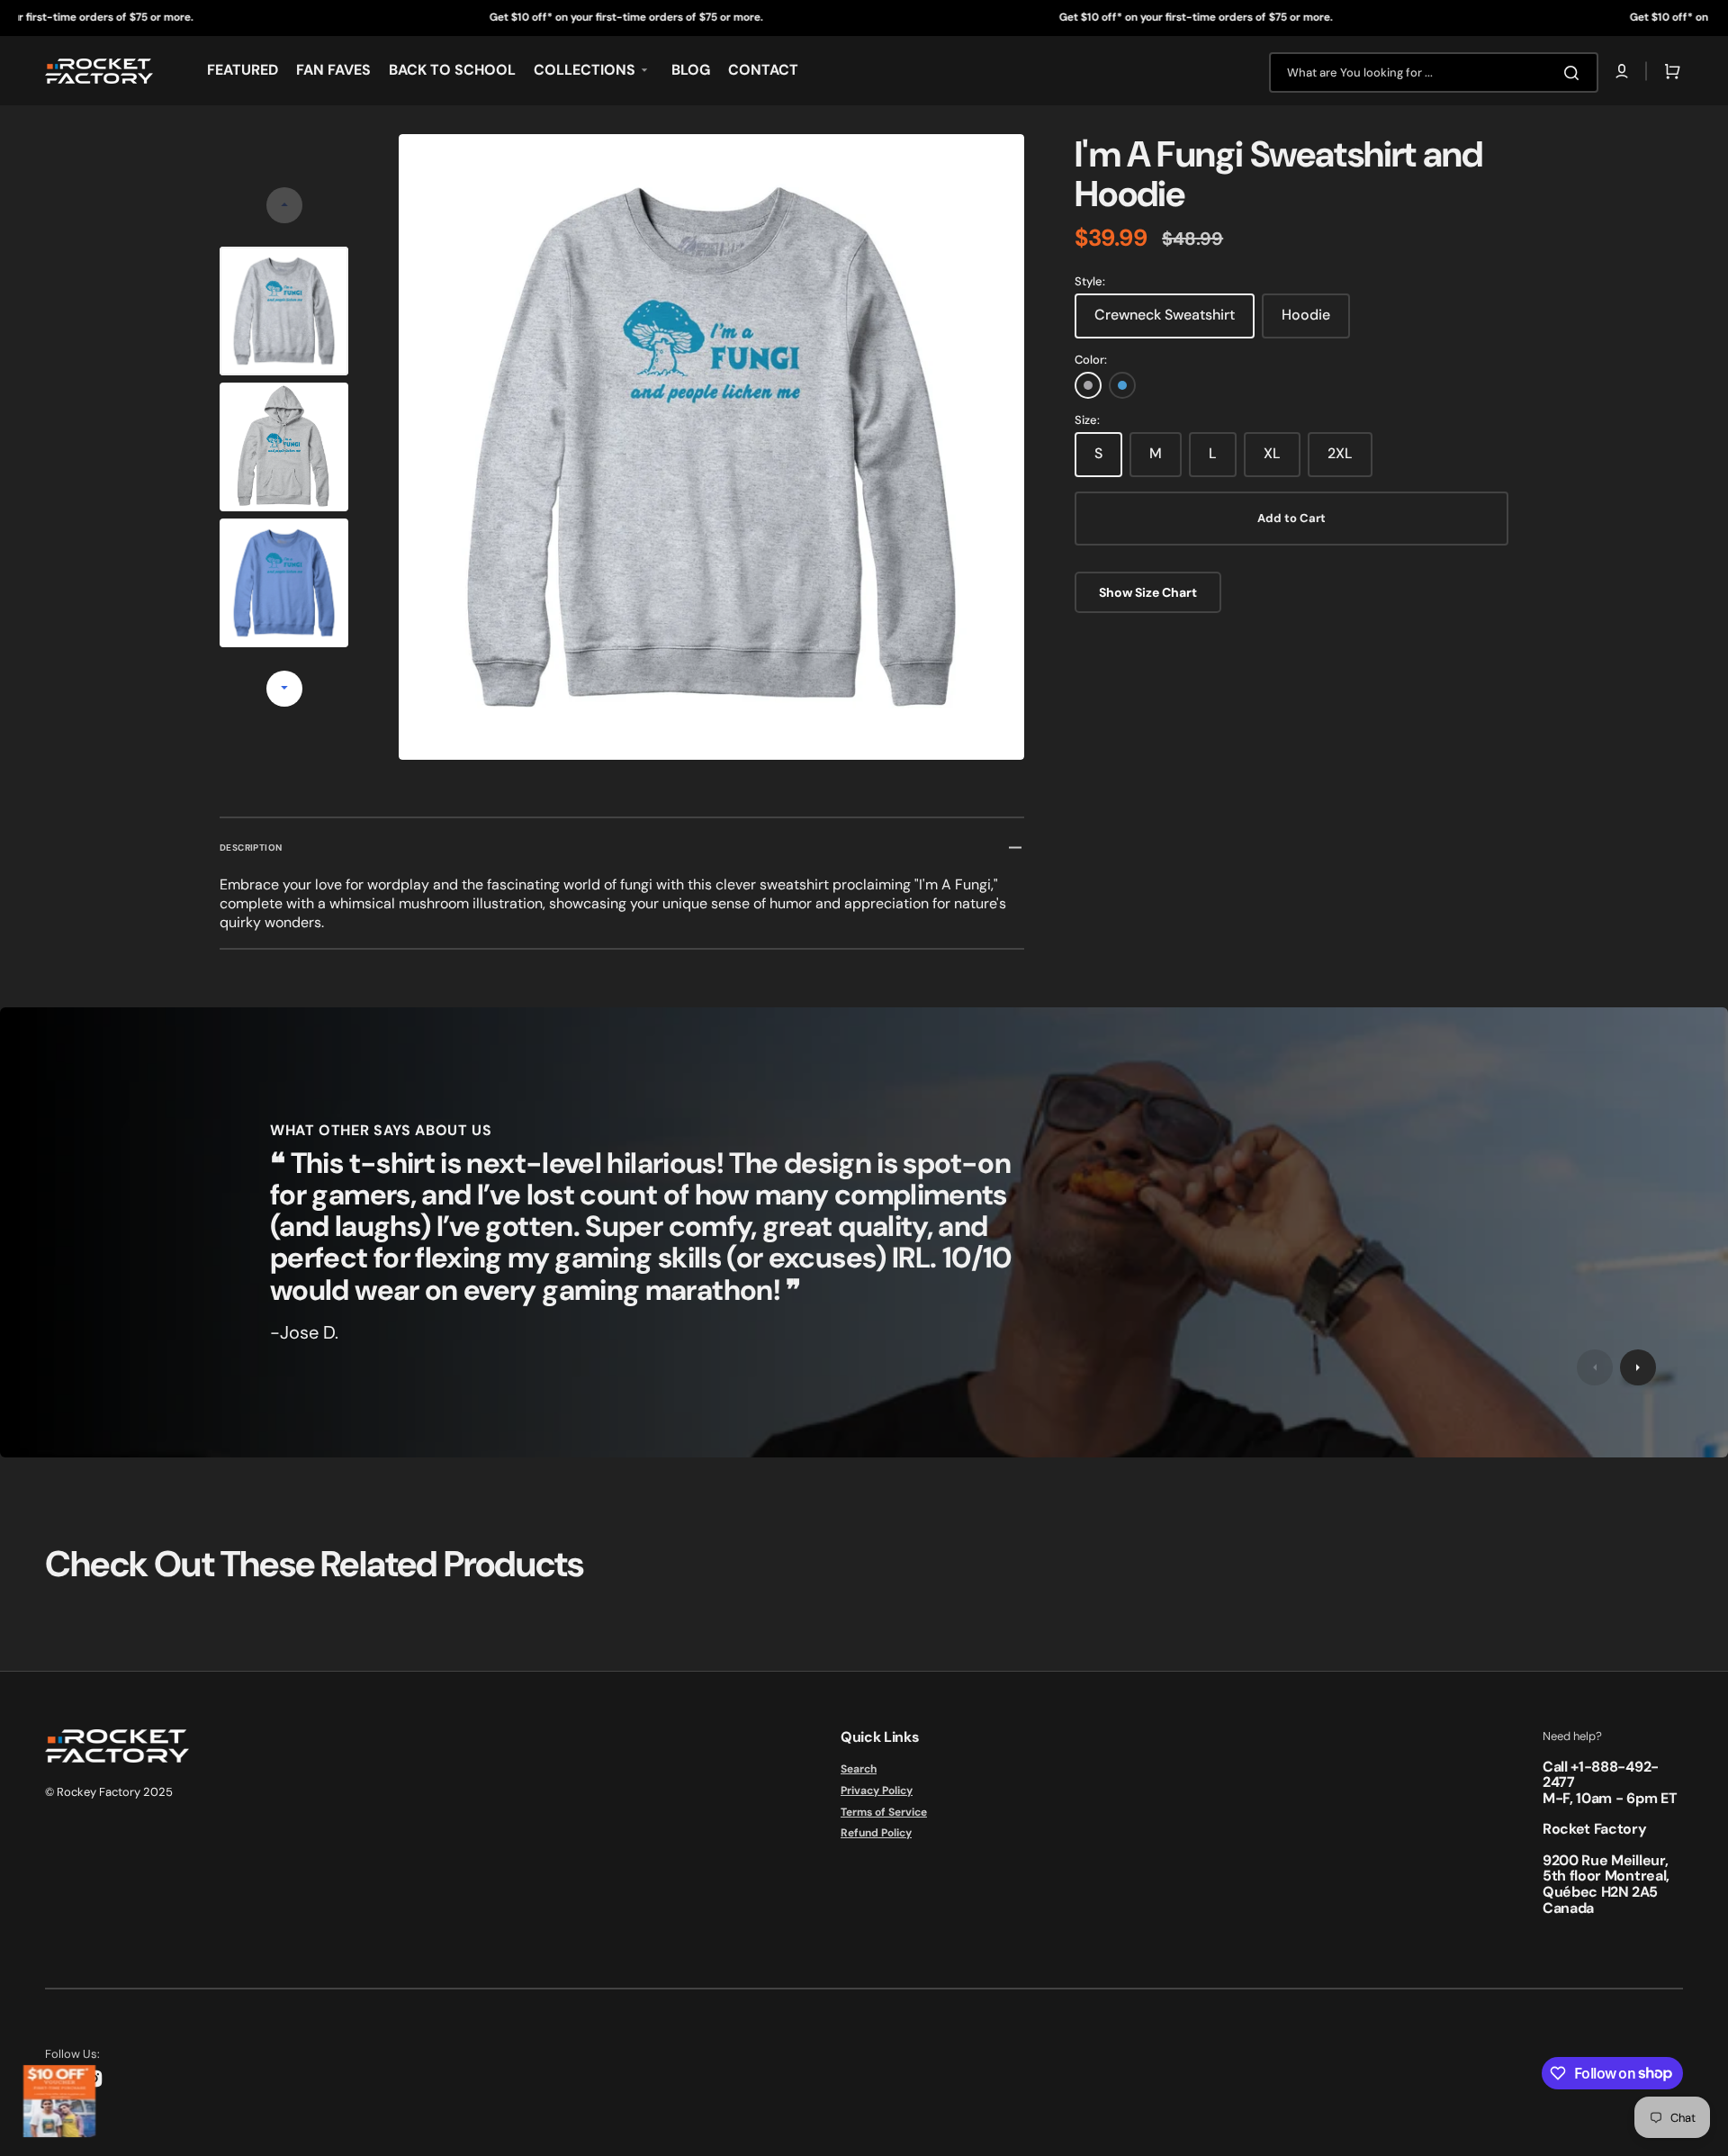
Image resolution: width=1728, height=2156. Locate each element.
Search (859, 1769)
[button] (1622, 71)
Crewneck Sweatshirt (1165, 315)
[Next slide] (284, 689)
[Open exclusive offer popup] (59, 2101)
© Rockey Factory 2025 (109, 1792)
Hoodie (1306, 315)
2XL (1340, 453)
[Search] (1575, 73)
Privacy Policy (877, 1791)
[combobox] (1434, 72)
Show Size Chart (1148, 592)
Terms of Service (884, 1812)
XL (1272, 453)
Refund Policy (876, 1833)
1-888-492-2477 (1601, 1775)
